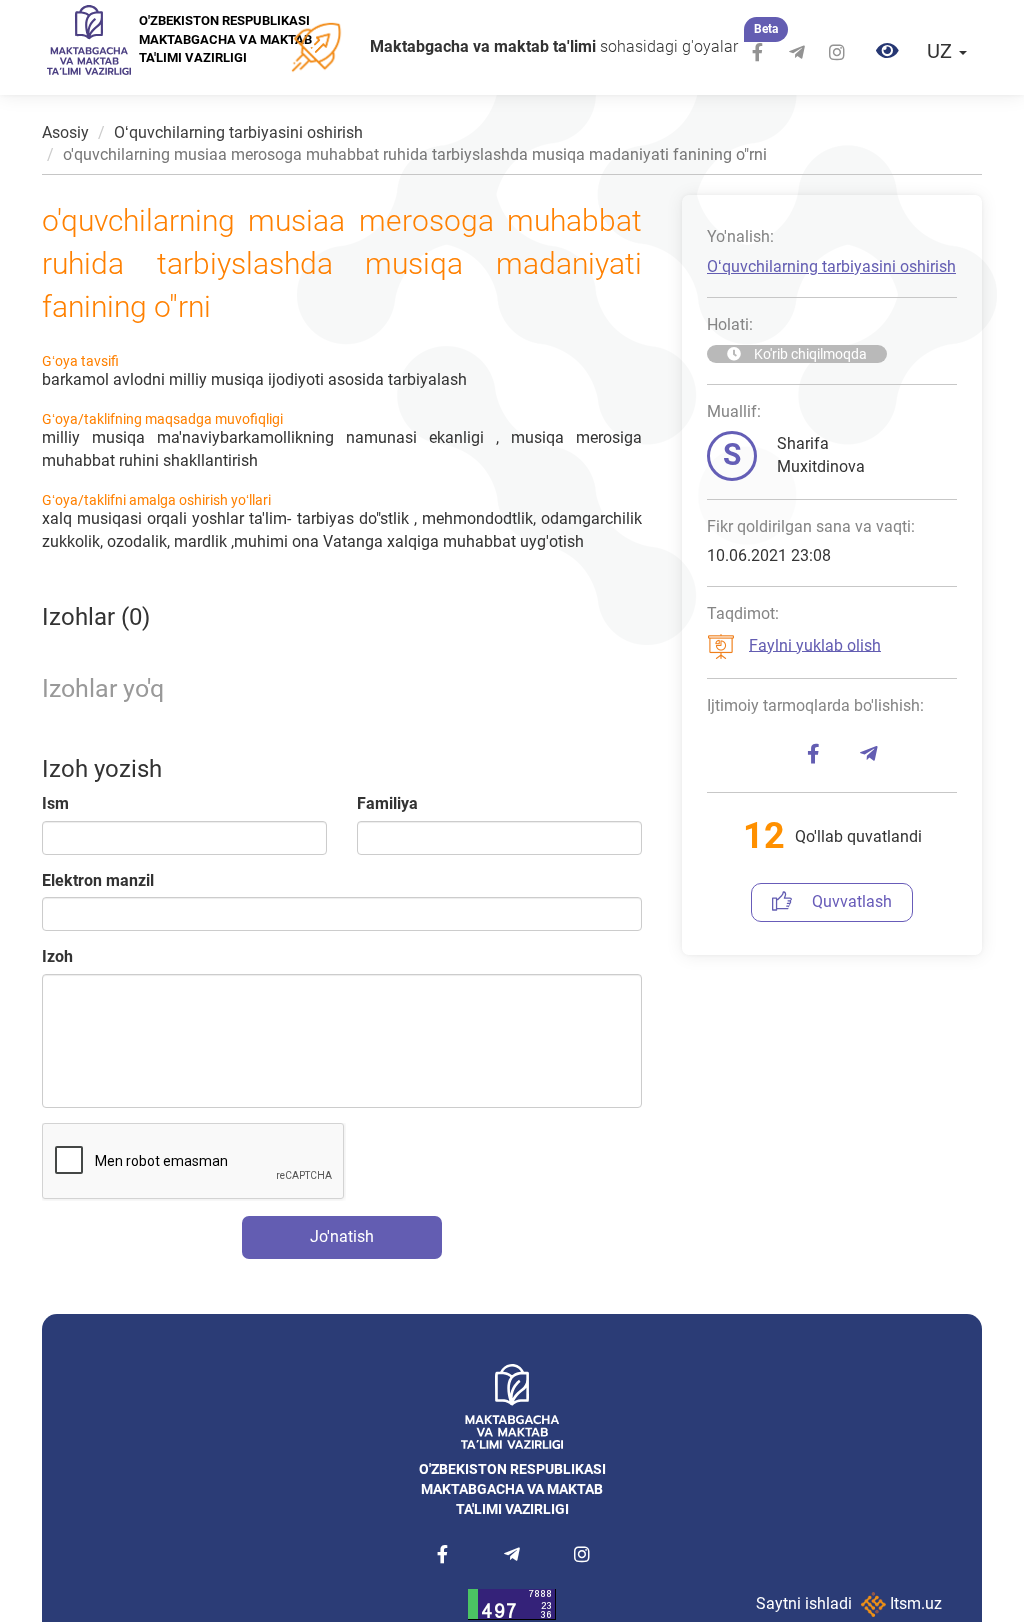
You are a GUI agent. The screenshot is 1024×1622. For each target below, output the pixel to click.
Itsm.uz (914, 1603)
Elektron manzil (98, 880)
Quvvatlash (852, 901)
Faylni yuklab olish (815, 644)
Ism (55, 803)
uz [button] (942, 51)
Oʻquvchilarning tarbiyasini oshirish (238, 132)
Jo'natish (342, 1236)
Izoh (57, 956)
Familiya (387, 803)
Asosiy (65, 132)
